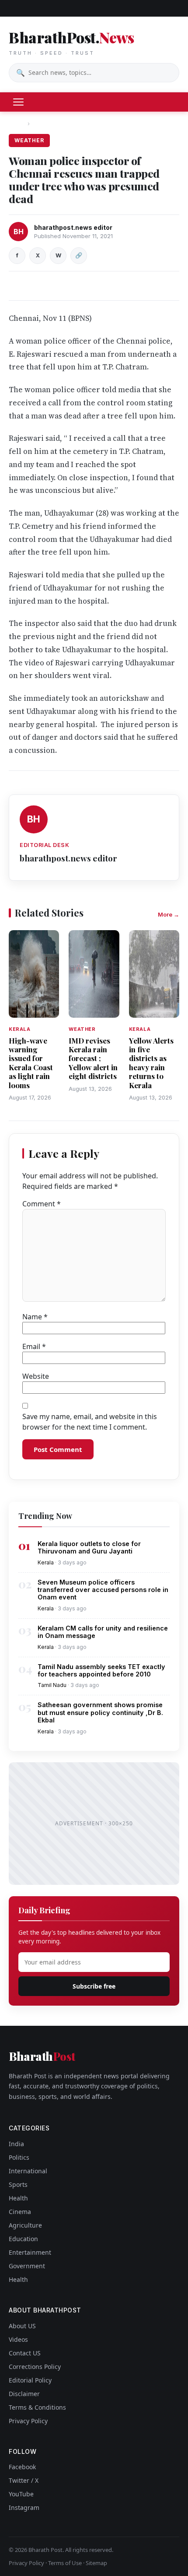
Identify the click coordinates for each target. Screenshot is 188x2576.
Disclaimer (24, 2394)
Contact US (25, 2353)
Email (34, 1346)
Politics (19, 2157)
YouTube (21, 2494)
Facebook (22, 2467)
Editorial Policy (30, 2380)
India (16, 2144)
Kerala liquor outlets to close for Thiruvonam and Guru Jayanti (89, 1547)
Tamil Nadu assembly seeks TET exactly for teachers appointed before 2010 (101, 1670)
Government (27, 2266)
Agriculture (25, 2225)
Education (23, 2239)
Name (35, 1317)
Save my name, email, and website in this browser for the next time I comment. (90, 1422)
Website (36, 1376)
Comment (42, 1204)
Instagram (24, 2507)
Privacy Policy (28, 2421)
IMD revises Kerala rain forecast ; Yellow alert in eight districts (93, 1058)
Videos (18, 2339)
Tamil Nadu (52, 1685)
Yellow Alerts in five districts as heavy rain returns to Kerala (151, 1063)
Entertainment (30, 2252)
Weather (46, 123)
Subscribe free (94, 1986)
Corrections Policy (35, 2367)
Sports (18, 2184)
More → (169, 914)
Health (18, 2198)
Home (17, 123)
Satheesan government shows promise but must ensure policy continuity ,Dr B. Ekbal (100, 1712)
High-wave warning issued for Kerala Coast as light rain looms (31, 1063)
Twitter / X (24, 2480)
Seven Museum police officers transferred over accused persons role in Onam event (103, 1590)
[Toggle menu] (18, 102)
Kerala (46, 1562)
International (28, 2171)
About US (22, 2326)
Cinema (20, 2212)
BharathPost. (71, 42)
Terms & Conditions (37, 2407)
